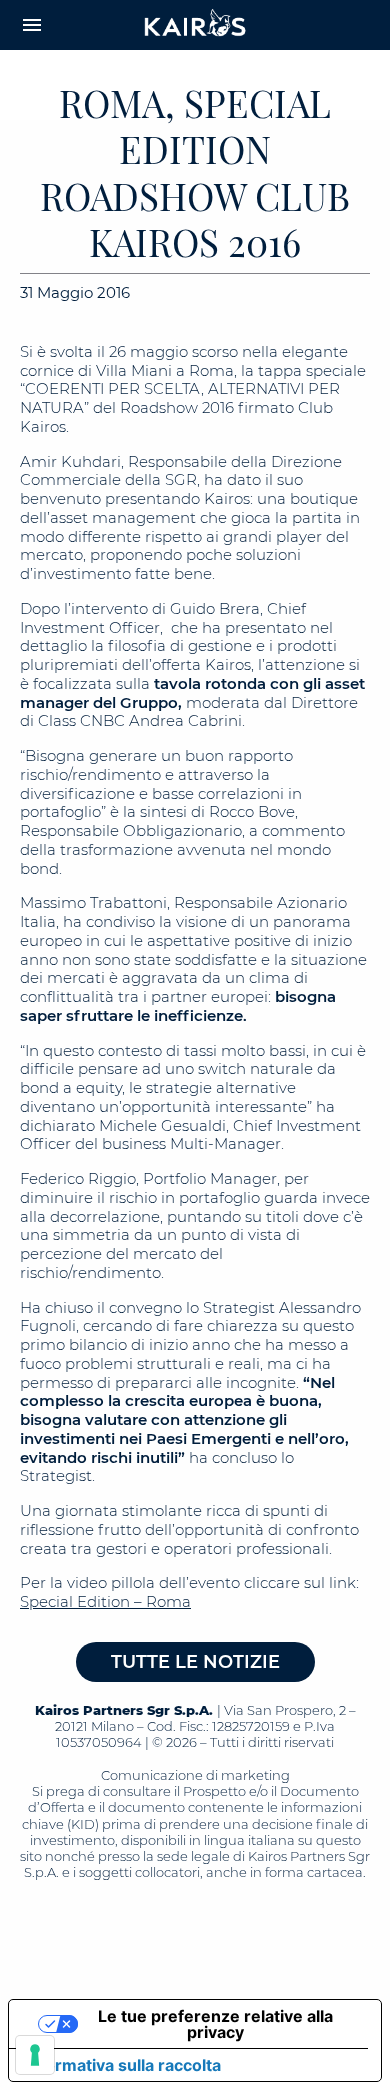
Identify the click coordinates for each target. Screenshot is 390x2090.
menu (32, 25)
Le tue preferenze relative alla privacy (215, 2024)
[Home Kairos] (195, 25)
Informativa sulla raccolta (123, 2065)
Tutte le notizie (195, 1662)
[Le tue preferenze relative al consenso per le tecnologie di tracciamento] (35, 2055)
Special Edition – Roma (105, 1601)
